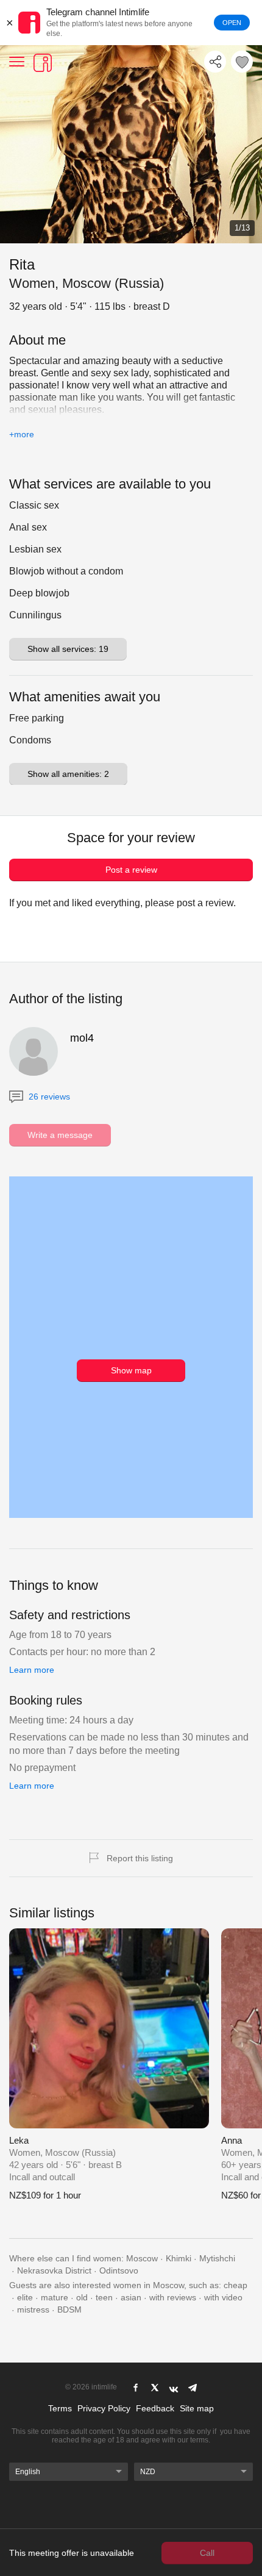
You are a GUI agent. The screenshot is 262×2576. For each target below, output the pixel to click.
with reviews (173, 2297)
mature (55, 2297)
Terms (60, 2408)
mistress (33, 2309)
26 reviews (48, 1097)
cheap (235, 2285)
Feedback (155, 2408)
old (82, 2297)
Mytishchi (217, 2258)
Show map (131, 1370)
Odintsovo (119, 2270)
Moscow (142, 2258)
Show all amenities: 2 (68, 774)
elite (25, 2297)
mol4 (82, 1038)
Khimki (179, 2258)
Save (242, 62)
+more (22, 434)
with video (223, 2297)
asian (131, 2297)
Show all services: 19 (68, 649)
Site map (197, 2408)
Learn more (32, 1670)
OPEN (232, 23)
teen (104, 2297)
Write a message (60, 1135)
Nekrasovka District (54, 2270)
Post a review (131, 870)
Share (215, 62)
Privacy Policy (104, 2408)
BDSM (69, 2309)
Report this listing (140, 1858)
